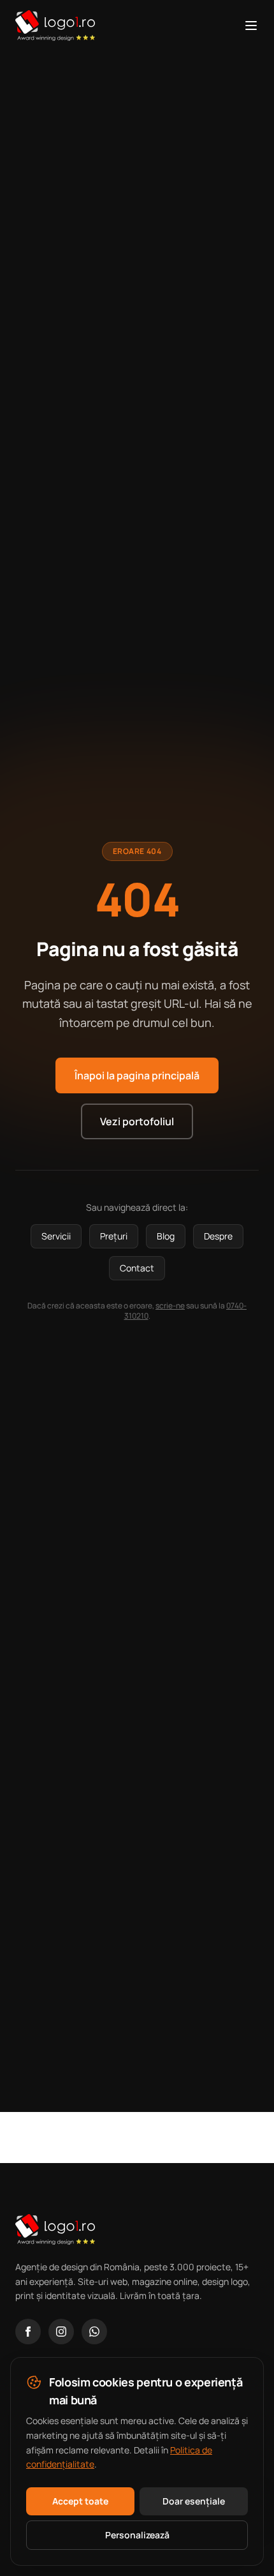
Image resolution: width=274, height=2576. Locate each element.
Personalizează (137, 2535)
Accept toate (80, 2501)
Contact (137, 1268)
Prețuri (114, 1236)
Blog (166, 1236)
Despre (218, 1236)
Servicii (56, 1236)
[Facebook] (28, 2332)
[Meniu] (251, 26)
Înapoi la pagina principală (137, 1075)
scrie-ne (170, 1306)
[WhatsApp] (94, 2332)
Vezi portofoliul (137, 1121)
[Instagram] (61, 2332)
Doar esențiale (194, 2501)
